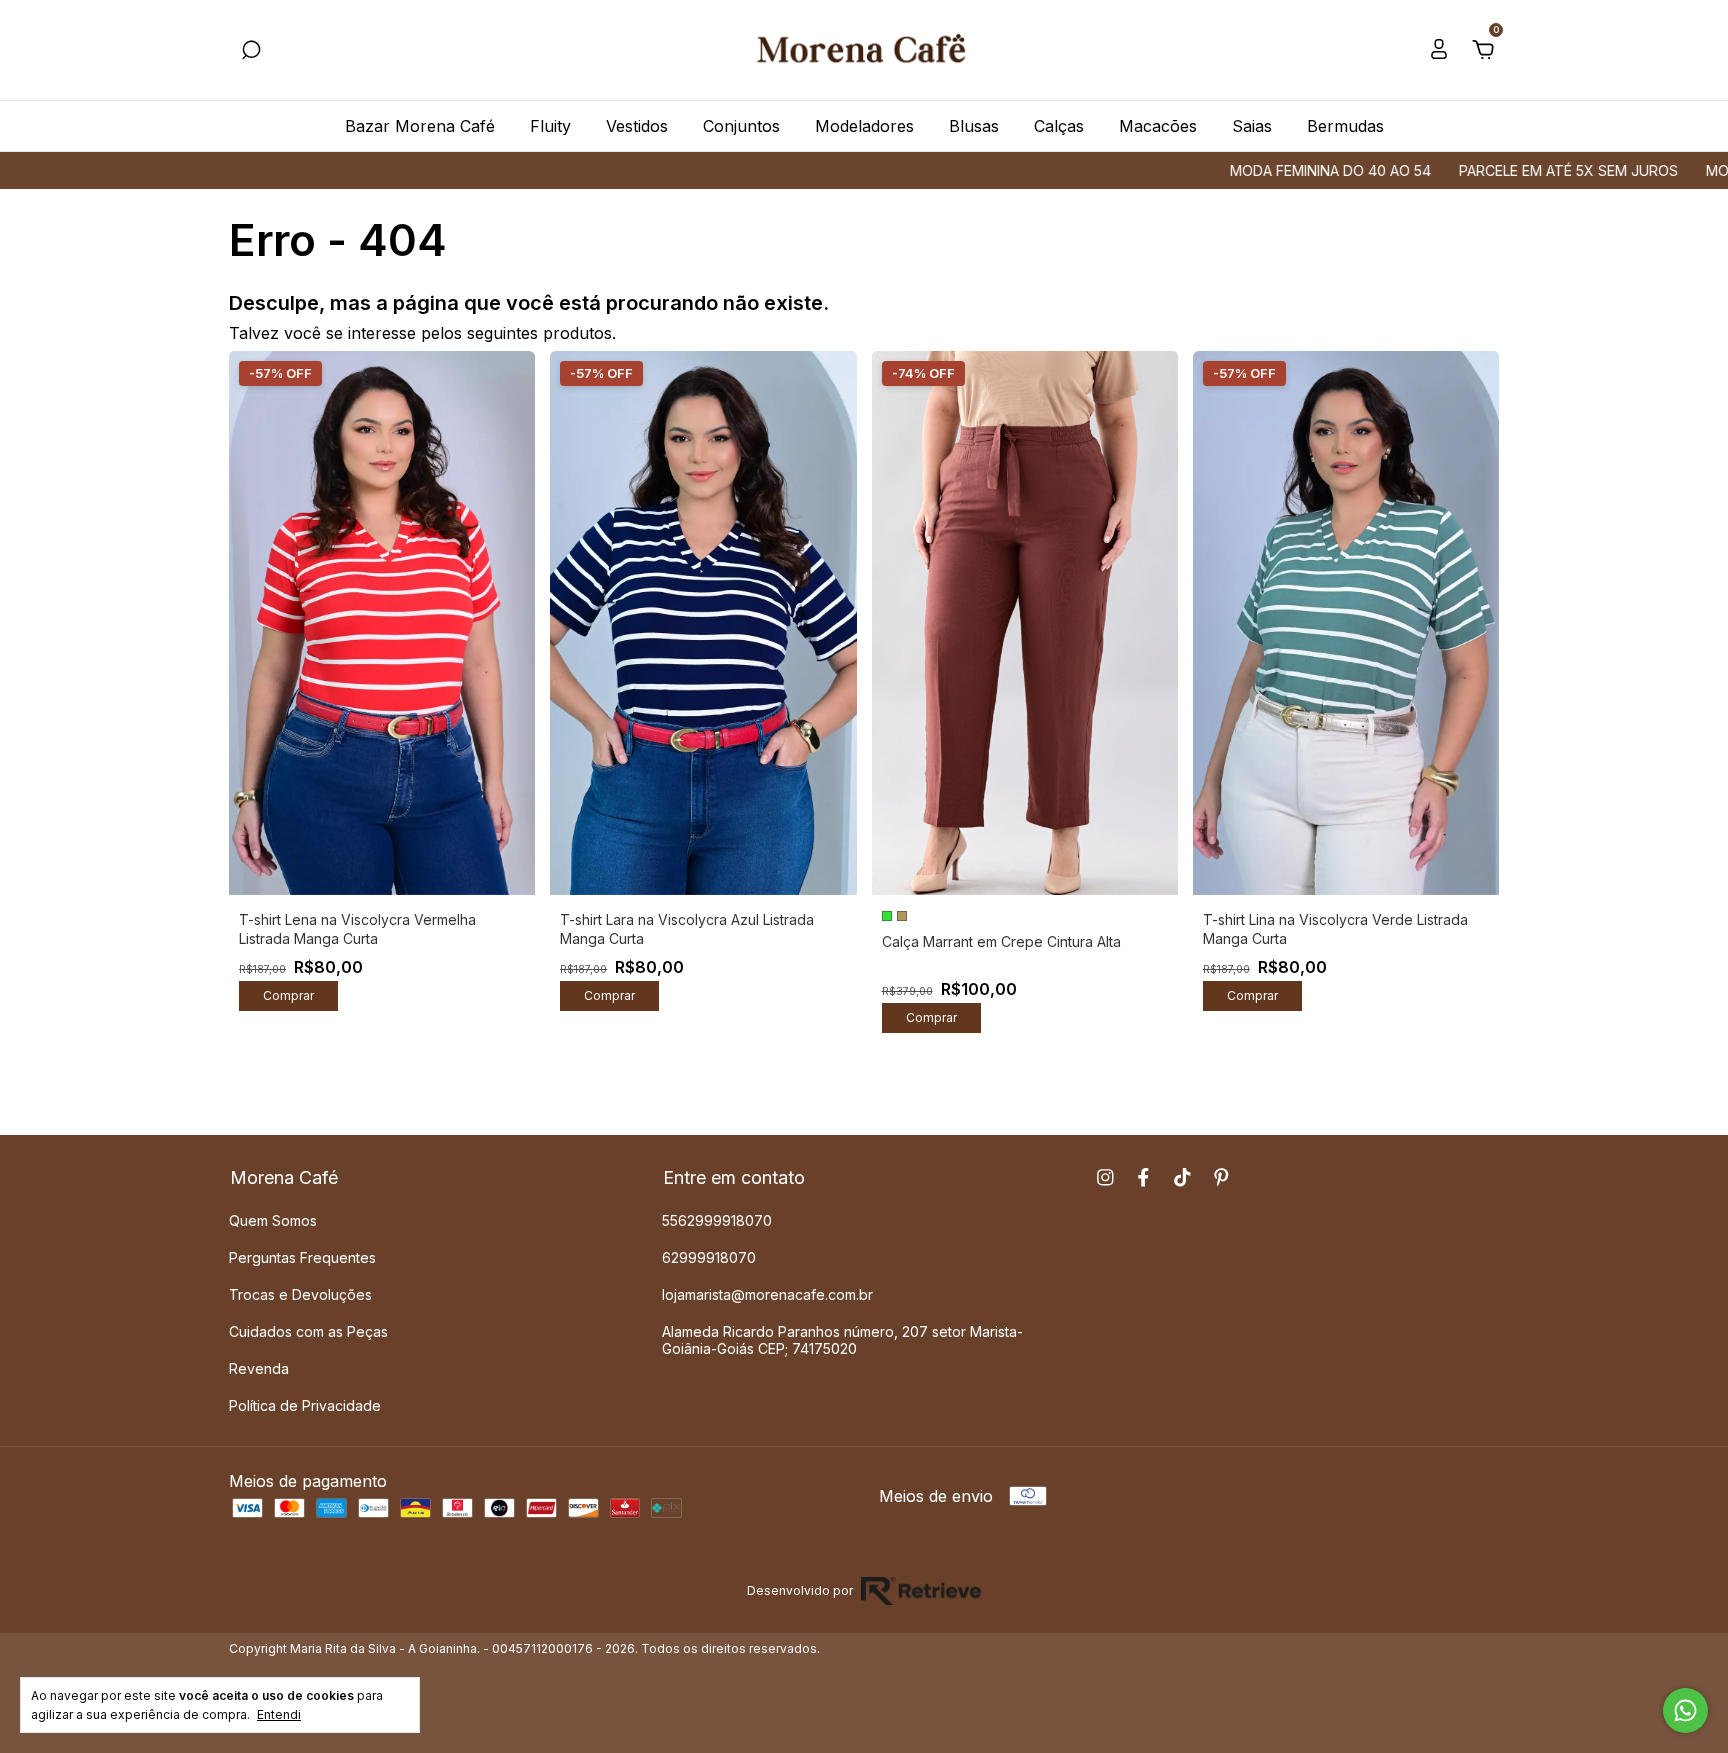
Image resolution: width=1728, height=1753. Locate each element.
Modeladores (864, 126)
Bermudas (1345, 126)
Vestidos (637, 126)
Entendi (279, 1714)
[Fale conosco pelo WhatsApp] (1685, 1710)
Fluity (550, 126)
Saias (1252, 126)
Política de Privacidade (305, 1405)
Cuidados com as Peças (308, 1331)
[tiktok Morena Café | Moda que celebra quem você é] (1182, 1177)
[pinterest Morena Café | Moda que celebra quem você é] (1221, 1177)
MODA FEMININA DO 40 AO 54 (1257, 170)
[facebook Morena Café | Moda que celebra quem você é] (1143, 1177)
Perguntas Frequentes (302, 1257)
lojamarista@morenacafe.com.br (767, 1294)
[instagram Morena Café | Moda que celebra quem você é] (1105, 1177)
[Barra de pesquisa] (251, 51)
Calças (1059, 126)
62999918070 (709, 1257)
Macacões (1158, 126)
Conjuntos (741, 126)
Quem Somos (273, 1220)
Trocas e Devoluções (300, 1294)
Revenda (259, 1368)
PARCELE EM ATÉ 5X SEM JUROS (1495, 170)
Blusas (974, 126)
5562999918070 (717, 1220)
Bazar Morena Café (420, 126)
